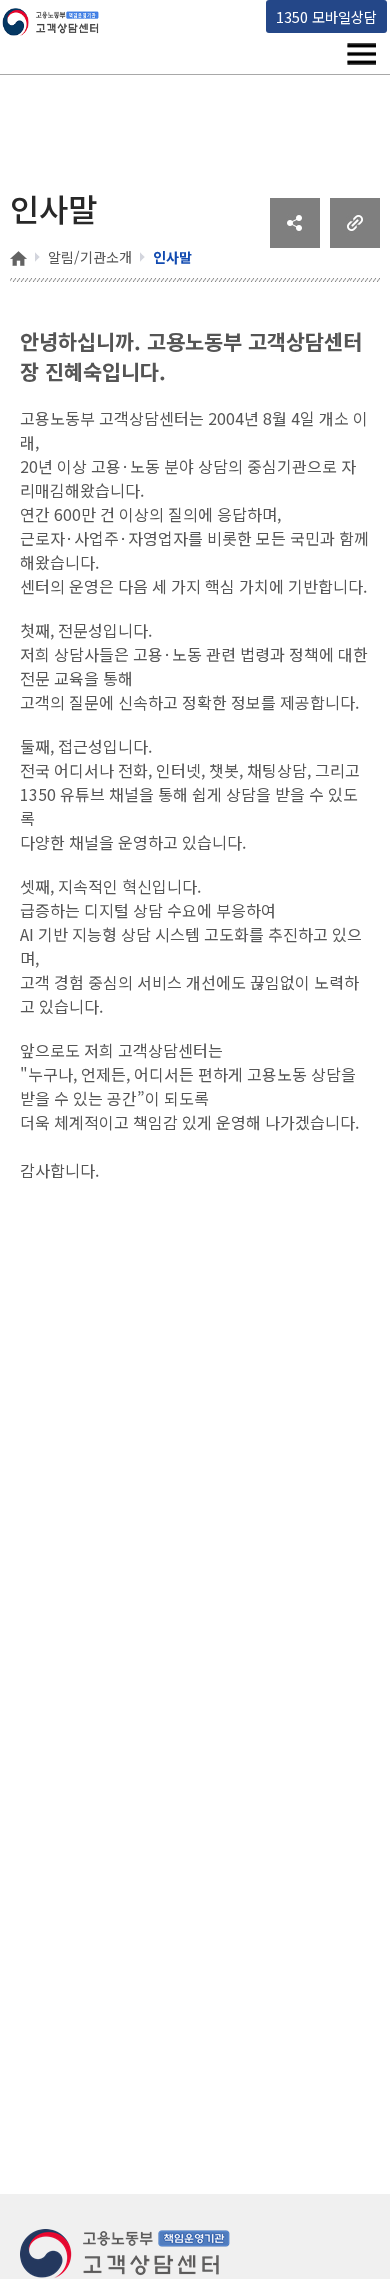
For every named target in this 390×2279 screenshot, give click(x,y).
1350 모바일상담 (326, 16)
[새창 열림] (295, 241)
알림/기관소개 (90, 257)
